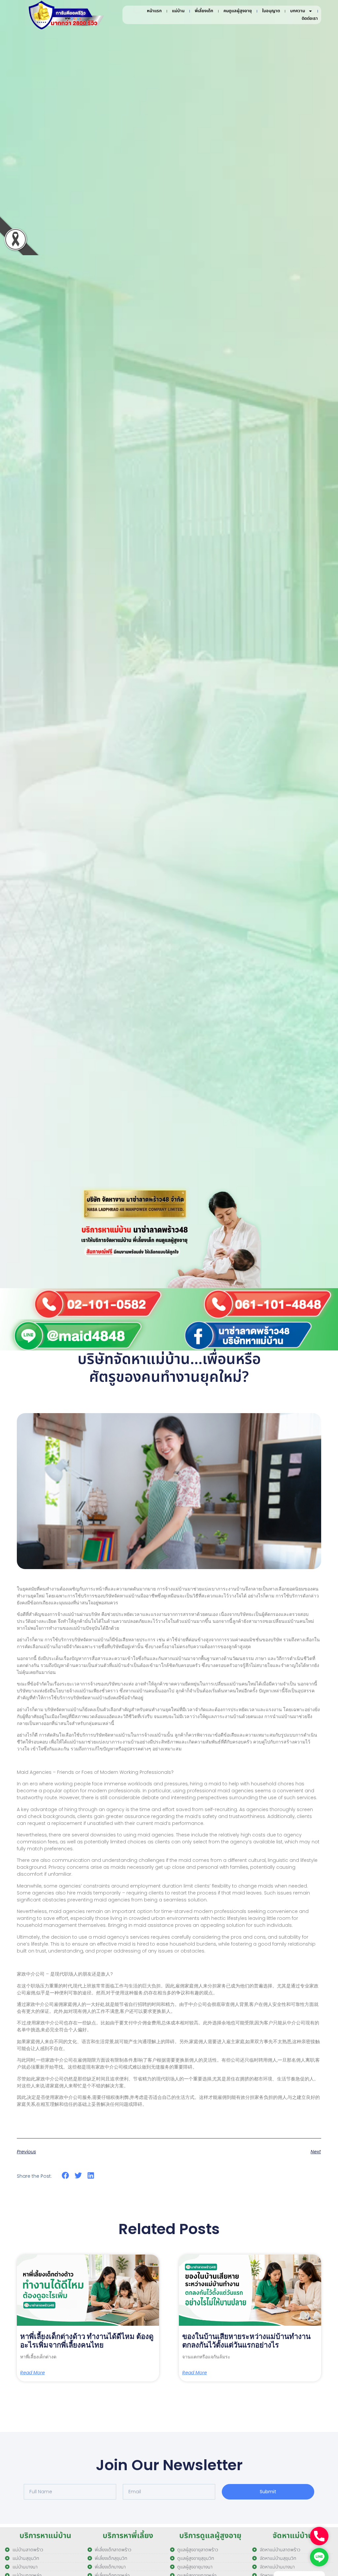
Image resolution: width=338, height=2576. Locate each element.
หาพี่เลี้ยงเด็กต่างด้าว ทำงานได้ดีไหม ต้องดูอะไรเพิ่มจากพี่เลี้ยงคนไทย (87, 2341)
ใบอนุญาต (271, 11)
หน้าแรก (154, 11)
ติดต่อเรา (310, 18)
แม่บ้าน (178, 11)
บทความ (298, 11)
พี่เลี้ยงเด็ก (204, 11)
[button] (66, 2176)
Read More (33, 2373)
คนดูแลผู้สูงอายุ (238, 11)
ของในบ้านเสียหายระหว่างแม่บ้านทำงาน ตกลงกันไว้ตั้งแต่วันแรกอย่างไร (246, 2341)
